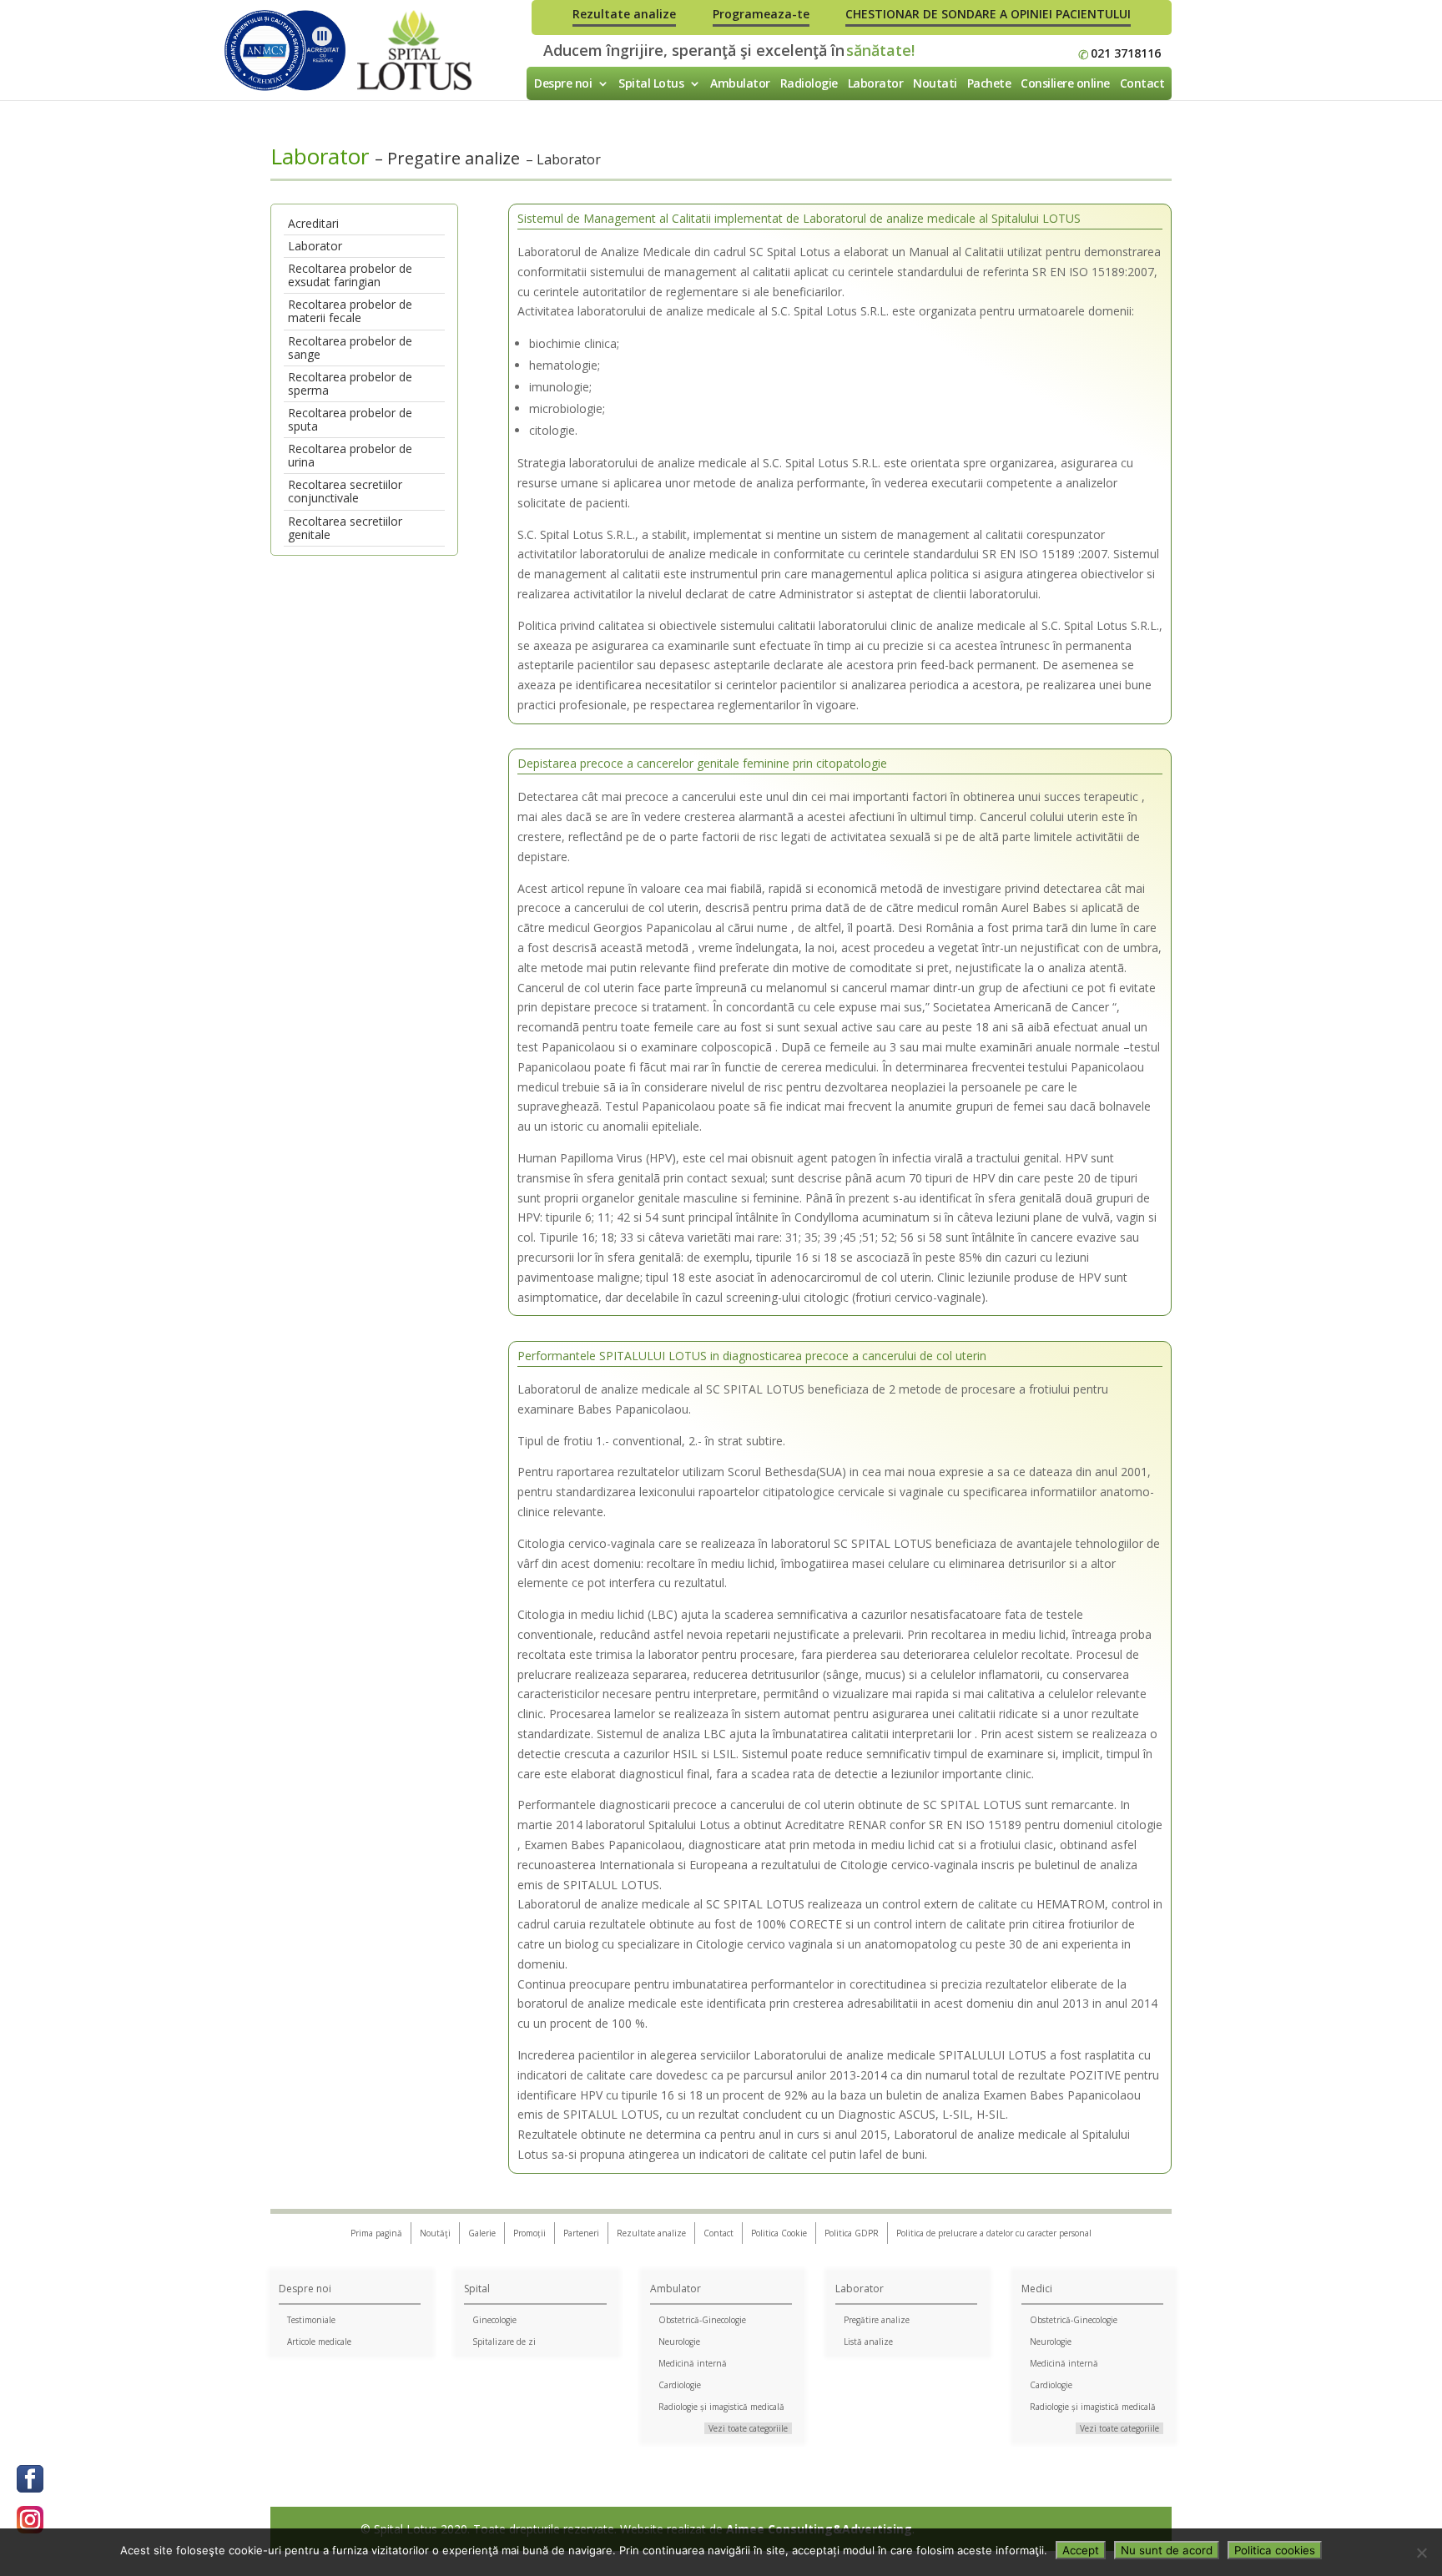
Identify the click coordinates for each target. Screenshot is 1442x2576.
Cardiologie (680, 2385)
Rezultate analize (624, 14)
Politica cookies (1275, 2550)
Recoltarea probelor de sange (350, 348)
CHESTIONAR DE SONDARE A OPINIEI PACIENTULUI (988, 14)
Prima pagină (376, 2233)
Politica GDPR (852, 2233)
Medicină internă (693, 2363)
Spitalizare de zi (504, 2342)
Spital (477, 2289)
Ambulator (740, 83)
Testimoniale (311, 2320)
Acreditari (313, 223)
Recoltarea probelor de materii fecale (350, 311)
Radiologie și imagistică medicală (721, 2407)
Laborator (876, 83)
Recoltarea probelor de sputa (350, 419)
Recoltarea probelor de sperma (350, 383)
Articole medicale (319, 2342)
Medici (1037, 2289)
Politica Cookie (779, 2233)
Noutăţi (435, 2233)
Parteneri (581, 2233)
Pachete (989, 83)
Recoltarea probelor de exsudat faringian (350, 275)
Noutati (935, 83)
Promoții (529, 2233)
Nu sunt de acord (1167, 2550)
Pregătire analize (877, 2320)
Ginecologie (494, 2320)
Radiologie (809, 83)
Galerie (482, 2233)
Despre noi (563, 83)
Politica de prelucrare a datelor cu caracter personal (994, 2233)
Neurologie (679, 2342)
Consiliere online (1065, 83)
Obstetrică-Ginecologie (702, 2320)
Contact (1142, 83)
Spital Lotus (651, 83)
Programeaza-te (761, 14)
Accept (1081, 2550)
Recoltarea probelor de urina (350, 455)
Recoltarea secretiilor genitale (345, 528)
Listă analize (868, 2342)
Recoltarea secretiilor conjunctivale (345, 491)
